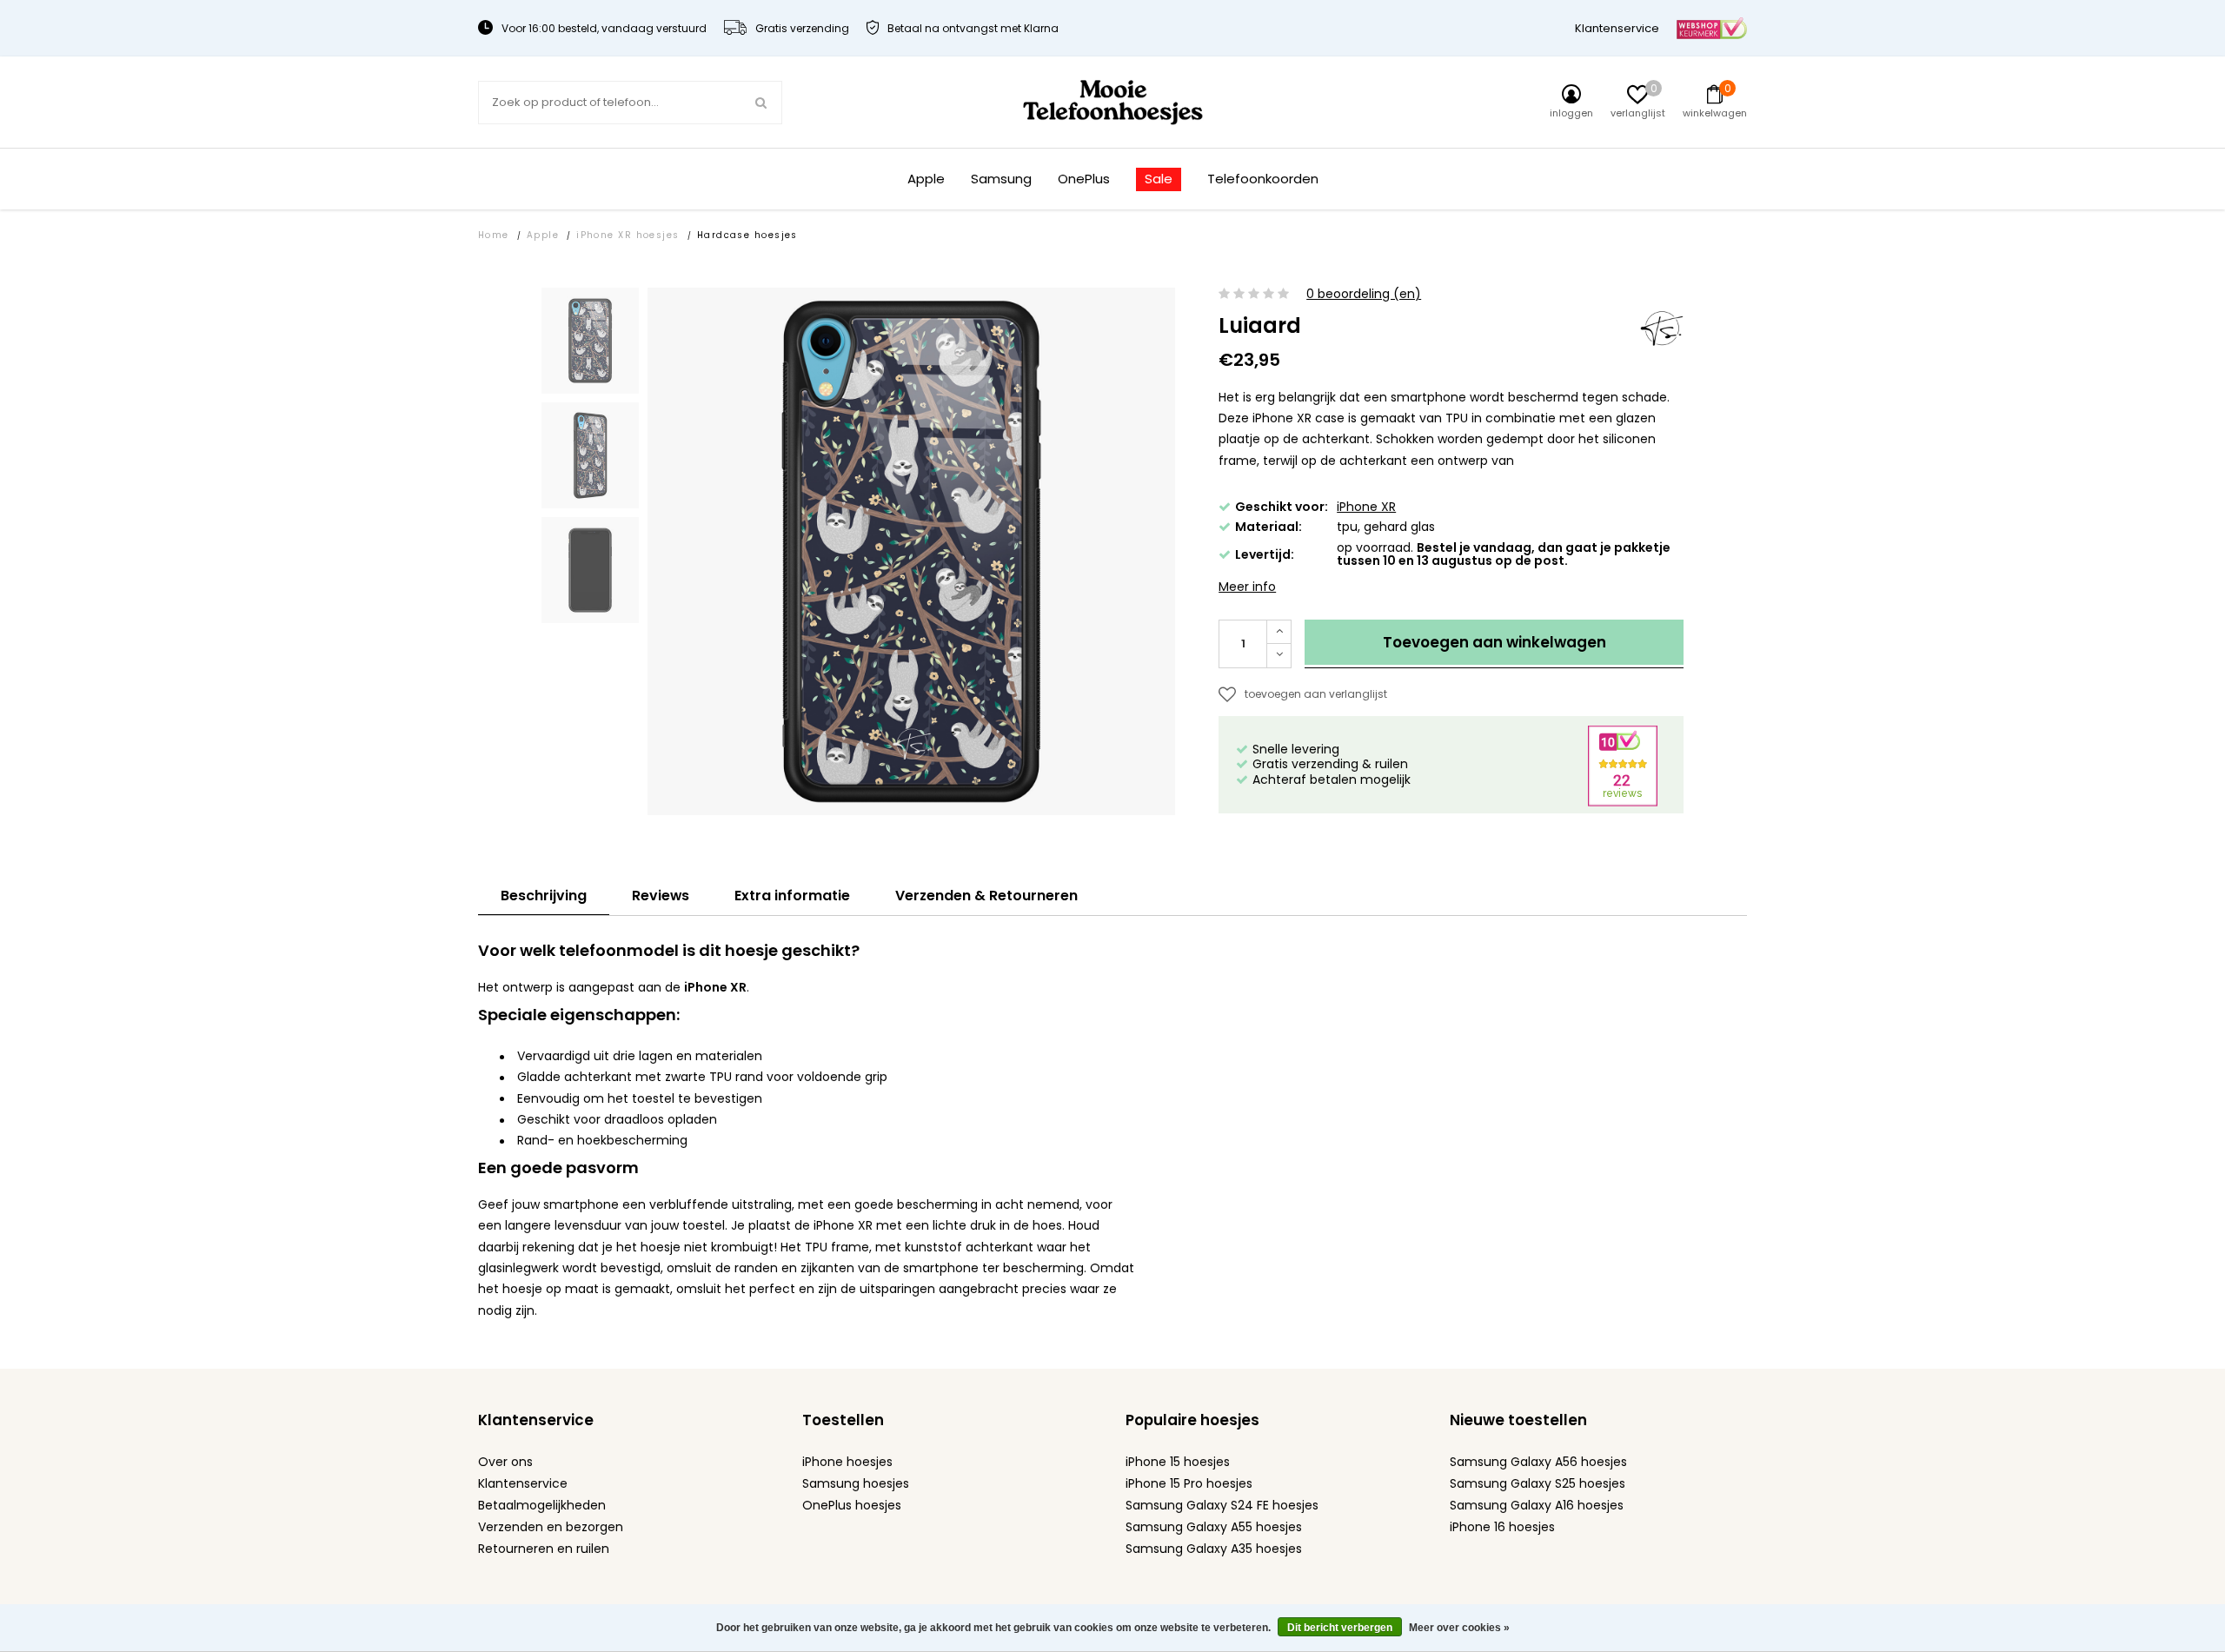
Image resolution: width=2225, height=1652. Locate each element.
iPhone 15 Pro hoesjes (1189, 1483)
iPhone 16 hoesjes (1502, 1527)
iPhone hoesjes (847, 1462)
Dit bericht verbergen (1340, 1628)
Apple (926, 179)
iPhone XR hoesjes (628, 235)
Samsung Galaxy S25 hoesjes (1538, 1483)
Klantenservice (1617, 28)
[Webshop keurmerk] (1712, 27)
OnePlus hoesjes (852, 1505)
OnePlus (1084, 179)
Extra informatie (792, 896)
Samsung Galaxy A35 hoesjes (1214, 1549)
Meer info (1247, 587)
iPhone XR (1366, 507)
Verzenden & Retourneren (986, 896)
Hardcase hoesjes (747, 235)
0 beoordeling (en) (1364, 294)
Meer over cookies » (1459, 1628)
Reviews (661, 896)
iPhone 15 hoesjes (1178, 1462)
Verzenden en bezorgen (551, 1527)
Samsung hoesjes (856, 1483)
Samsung (1001, 179)
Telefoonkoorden (1263, 179)
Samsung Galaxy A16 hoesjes (1537, 1505)
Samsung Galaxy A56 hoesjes (1538, 1462)
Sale (1159, 179)
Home (494, 235)
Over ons (505, 1462)
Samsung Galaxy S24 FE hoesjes (1222, 1505)
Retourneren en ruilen (544, 1549)
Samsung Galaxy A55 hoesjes (1214, 1527)
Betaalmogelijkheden (542, 1505)
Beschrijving (544, 896)
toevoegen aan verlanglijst (1316, 694)
